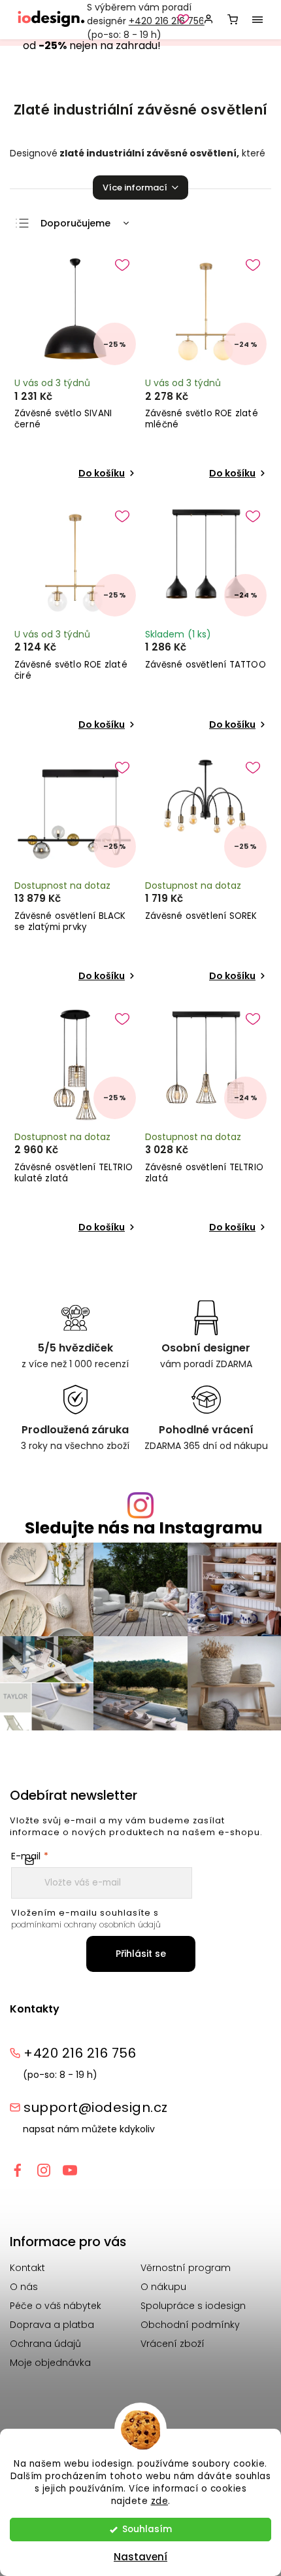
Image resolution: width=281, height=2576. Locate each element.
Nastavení (140, 2557)
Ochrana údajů (45, 2344)
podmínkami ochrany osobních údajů (86, 1924)
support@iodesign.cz (96, 2107)
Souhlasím (147, 2529)
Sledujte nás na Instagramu (144, 1528)
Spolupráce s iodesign (193, 2306)
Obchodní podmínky (190, 2325)
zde (160, 2501)
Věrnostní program (186, 2268)
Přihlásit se (141, 1954)
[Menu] (257, 20)
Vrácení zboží (173, 2344)
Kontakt (27, 2268)
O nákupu (163, 2287)
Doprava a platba (52, 2325)
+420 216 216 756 (167, 21)
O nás (24, 2287)
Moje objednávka (50, 2363)
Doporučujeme (75, 223)
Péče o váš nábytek (56, 2306)
